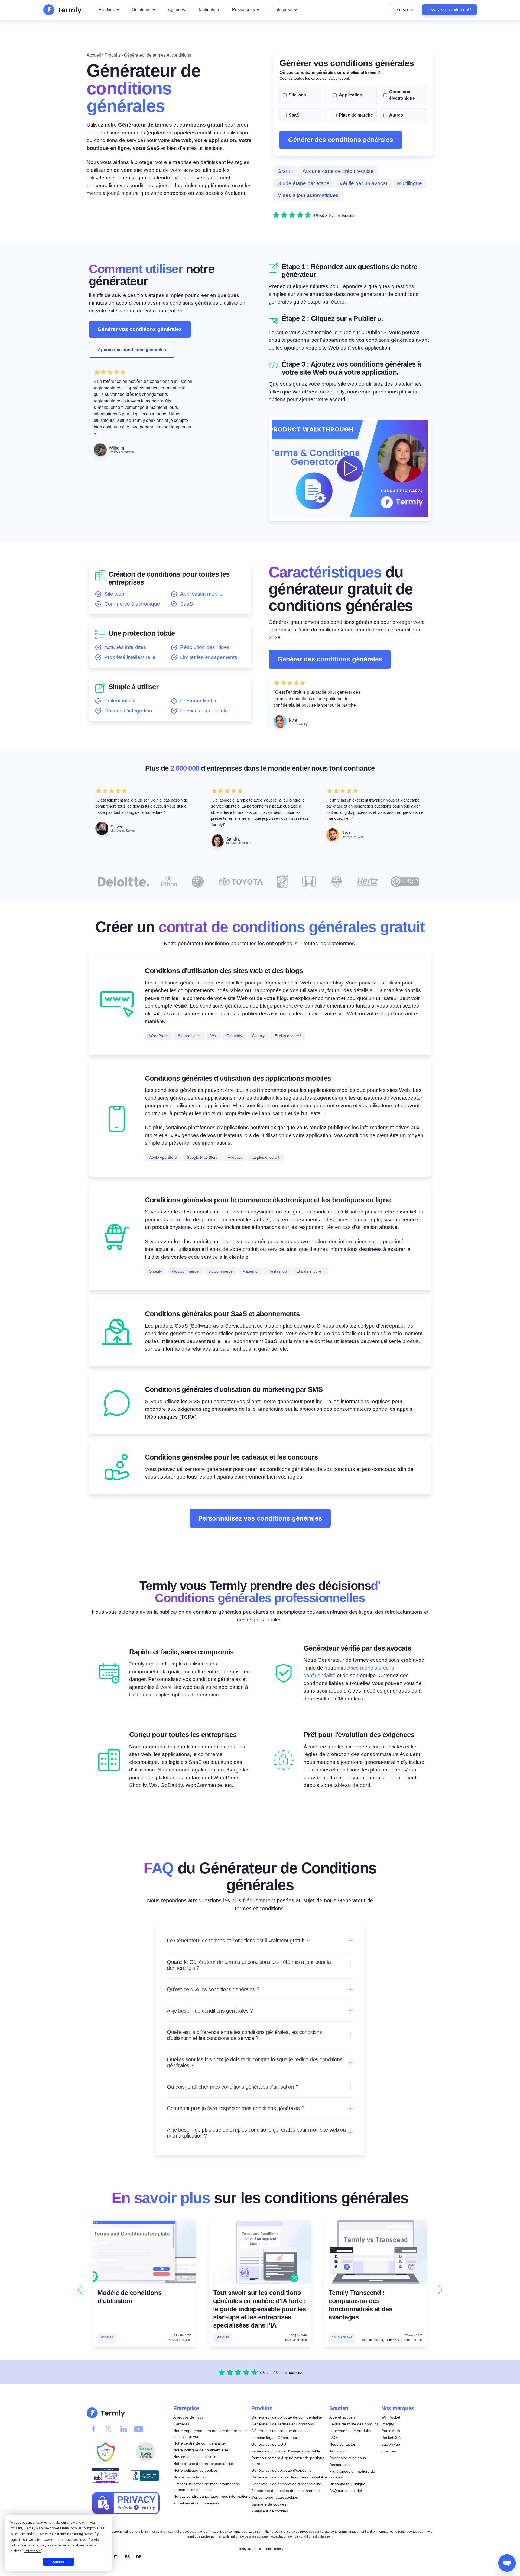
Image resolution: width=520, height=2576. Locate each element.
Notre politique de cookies (196, 2470)
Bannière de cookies (269, 2504)
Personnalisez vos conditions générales (260, 1518)
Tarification (208, 10)
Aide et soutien (342, 2417)
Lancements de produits (350, 2431)
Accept (58, 2562)
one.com (389, 2451)
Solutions (141, 10)
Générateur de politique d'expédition (282, 2470)
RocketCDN (391, 2438)
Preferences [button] (32, 2551)
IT (116, 2556)
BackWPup (391, 2444)
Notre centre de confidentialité (199, 2443)
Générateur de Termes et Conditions (283, 2424)
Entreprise (282, 10)
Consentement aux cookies (275, 2497)
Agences (176, 10)
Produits (107, 10)
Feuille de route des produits (354, 2424)
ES (127, 2556)
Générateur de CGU (269, 2444)
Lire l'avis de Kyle (299, 724)
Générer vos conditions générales (140, 329)
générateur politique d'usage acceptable (286, 2451)
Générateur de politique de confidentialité (287, 2417)
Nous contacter (342, 2444)
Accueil (94, 55)
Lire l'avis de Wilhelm (121, 452)
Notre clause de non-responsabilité (203, 2464)
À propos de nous (188, 2417)
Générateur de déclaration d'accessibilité (286, 2484)
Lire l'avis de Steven (123, 831)
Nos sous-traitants (189, 2477)
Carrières (181, 2424)
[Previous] (80, 2290)
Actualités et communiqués (196, 2503)
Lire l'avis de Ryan (352, 837)
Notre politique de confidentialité (201, 2450)
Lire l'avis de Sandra (238, 843)
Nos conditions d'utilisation (196, 2457)
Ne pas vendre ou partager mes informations (212, 2496)
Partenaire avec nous (348, 2458)
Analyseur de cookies (270, 2511)
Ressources (243, 10)
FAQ (333, 2438)
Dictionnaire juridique (347, 2484)
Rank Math (391, 2431)
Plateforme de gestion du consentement (286, 2491)
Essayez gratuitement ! (449, 10)
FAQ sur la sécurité (346, 2491)
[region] (260, 2290)
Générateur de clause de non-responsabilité (289, 2477)
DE (139, 2556)
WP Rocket (391, 2417)
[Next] (440, 2290)
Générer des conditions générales (341, 140)
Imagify (388, 2424)
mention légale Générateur (274, 2438)
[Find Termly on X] (108, 2429)
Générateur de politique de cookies (281, 2431)
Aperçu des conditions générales (132, 350)
